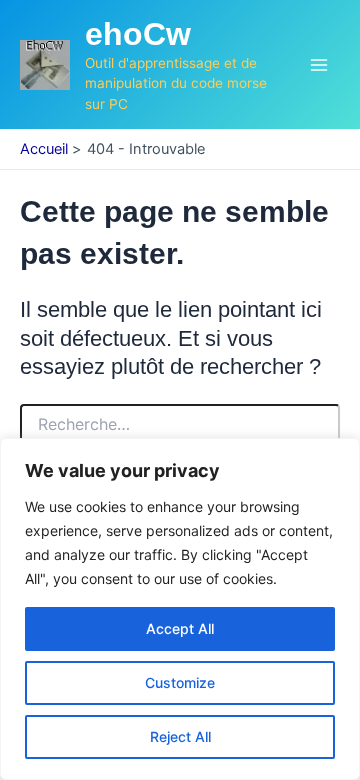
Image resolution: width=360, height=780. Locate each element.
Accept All (180, 628)
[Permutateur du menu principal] (319, 65)
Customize (180, 682)
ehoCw (138, 34)
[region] (180, 609)
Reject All (180, 736)
